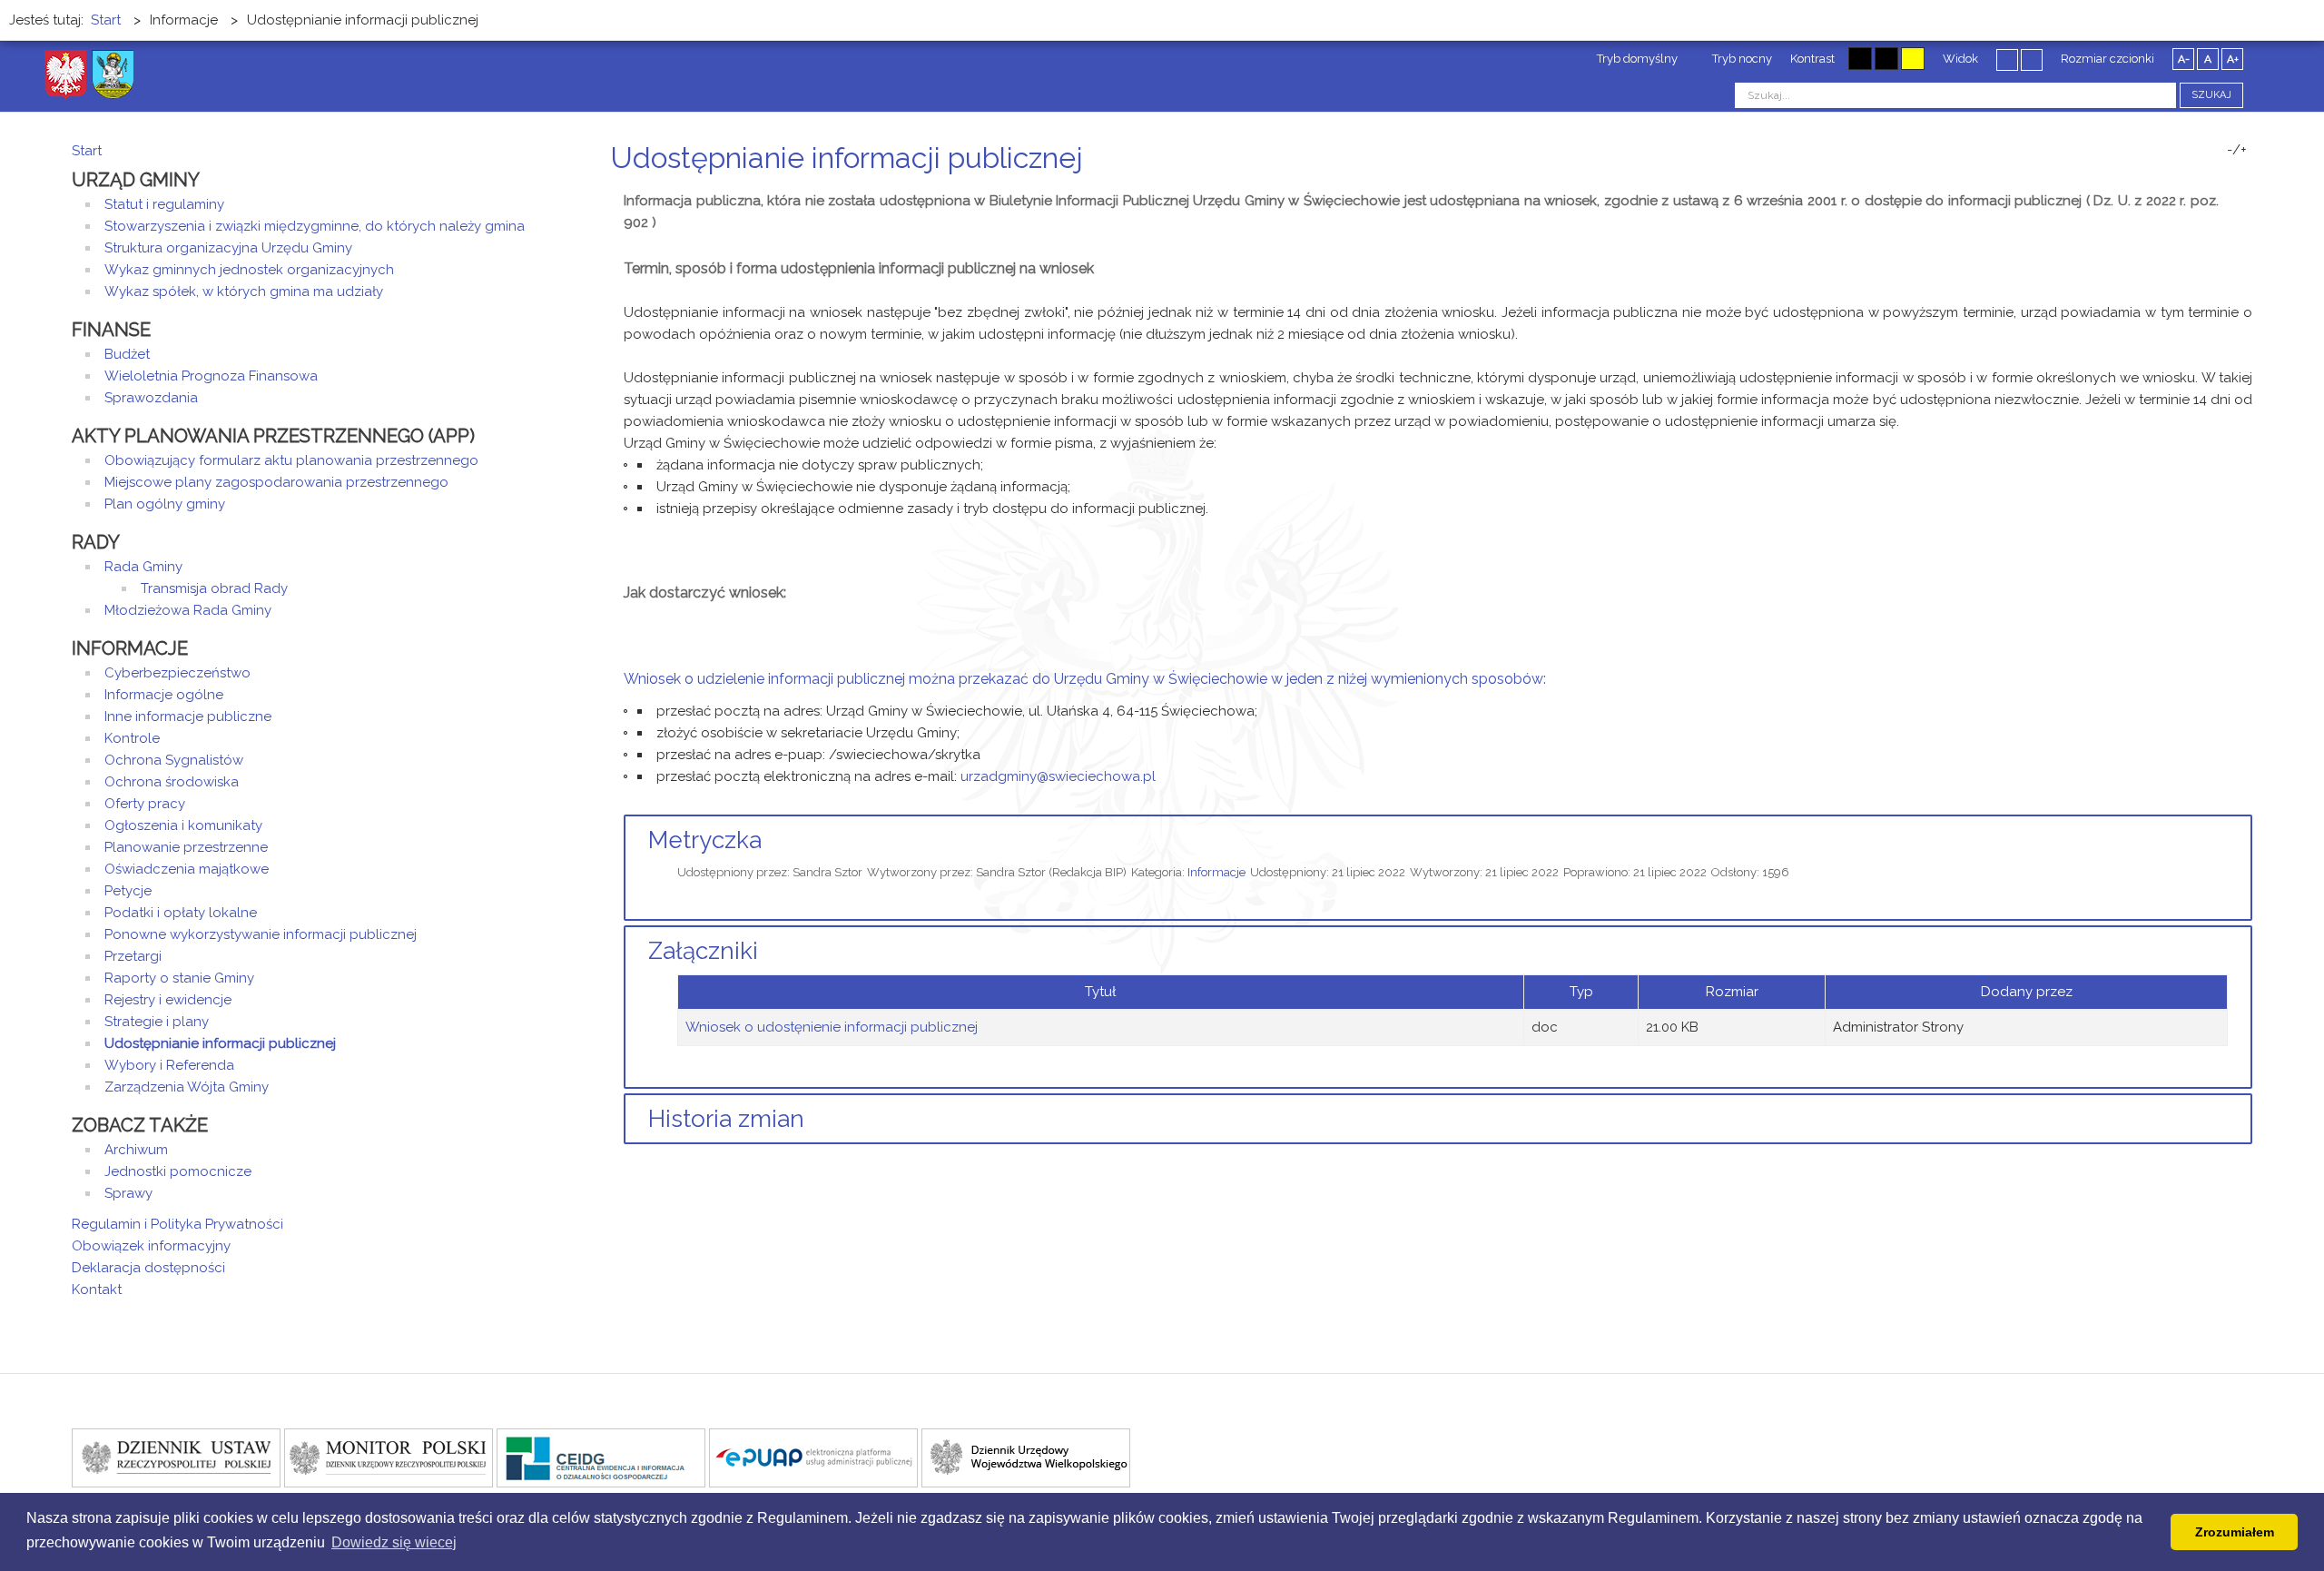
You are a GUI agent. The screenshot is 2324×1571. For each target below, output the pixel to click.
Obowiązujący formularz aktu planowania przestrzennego (291, 460)
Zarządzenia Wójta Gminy (187, 1087)
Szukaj (2211, 95)
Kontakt (97, 1289)
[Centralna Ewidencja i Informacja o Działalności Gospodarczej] (601, 1457)
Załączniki (703, 951)
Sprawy (128, 1193)
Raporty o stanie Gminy (179, 978)
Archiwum (136, 1150)
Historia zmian (726, 1119)
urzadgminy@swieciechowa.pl (1058, 776)
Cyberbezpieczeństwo (177, 673)
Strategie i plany (157, 1022)
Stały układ (2007, 59)
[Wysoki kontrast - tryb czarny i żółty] (1886, 59)
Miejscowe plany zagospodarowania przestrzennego (276, 482)
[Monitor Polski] (389, 1457)
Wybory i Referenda (169, 1065)
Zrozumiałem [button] (2235, 1532)
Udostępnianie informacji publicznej (220, 1043)
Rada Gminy (143, 567)
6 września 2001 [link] (1785, 201)
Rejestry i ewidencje (168, 1000)
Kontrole (132, 738)
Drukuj (2225, 192)
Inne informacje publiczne (188, 716)
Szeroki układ (2032, 59)
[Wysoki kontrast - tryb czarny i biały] (1860, 59)
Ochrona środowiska (172, 782)
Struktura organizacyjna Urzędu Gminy (228, 248)
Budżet (127, 354)
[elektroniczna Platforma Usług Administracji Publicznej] (813, 1457)
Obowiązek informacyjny (151, 1246)
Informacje (1216, 872)
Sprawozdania (151, 398)
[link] (1058, 776)
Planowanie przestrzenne (186, 847)
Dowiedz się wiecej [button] (394, 1542)
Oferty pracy (145, 804)
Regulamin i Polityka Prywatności (177, 1224)
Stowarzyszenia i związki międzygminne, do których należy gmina (315, 226)
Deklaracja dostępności (148, 1268)
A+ (2233, 59)
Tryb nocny (1741, 59)
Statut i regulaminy (164, 204)
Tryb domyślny (1636, 59)
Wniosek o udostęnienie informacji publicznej (832, 1027)
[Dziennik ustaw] (176, 1457)
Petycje (128, 891)
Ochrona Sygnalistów (174, 760)
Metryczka (705, 840)
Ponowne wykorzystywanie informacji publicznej (261, 934)
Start (87, 151)
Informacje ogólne (164, 695)
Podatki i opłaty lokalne (181, 913)
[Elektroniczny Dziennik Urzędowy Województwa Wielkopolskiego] (1026, 1457)
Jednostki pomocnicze (178, 1171)
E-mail (2247, 192)
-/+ (2237, 150)
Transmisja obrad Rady (214, 588)
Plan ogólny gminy (165, 504)
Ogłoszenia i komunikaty (183, 825)
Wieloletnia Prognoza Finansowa (211, 376)
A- (2184, 59)
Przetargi (133, 956)
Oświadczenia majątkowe (187, 869)
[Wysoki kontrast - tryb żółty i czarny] (1913, 59)
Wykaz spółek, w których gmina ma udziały (244, 291)
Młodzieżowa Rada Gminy (188, 610)
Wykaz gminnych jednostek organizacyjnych (249, 270)
